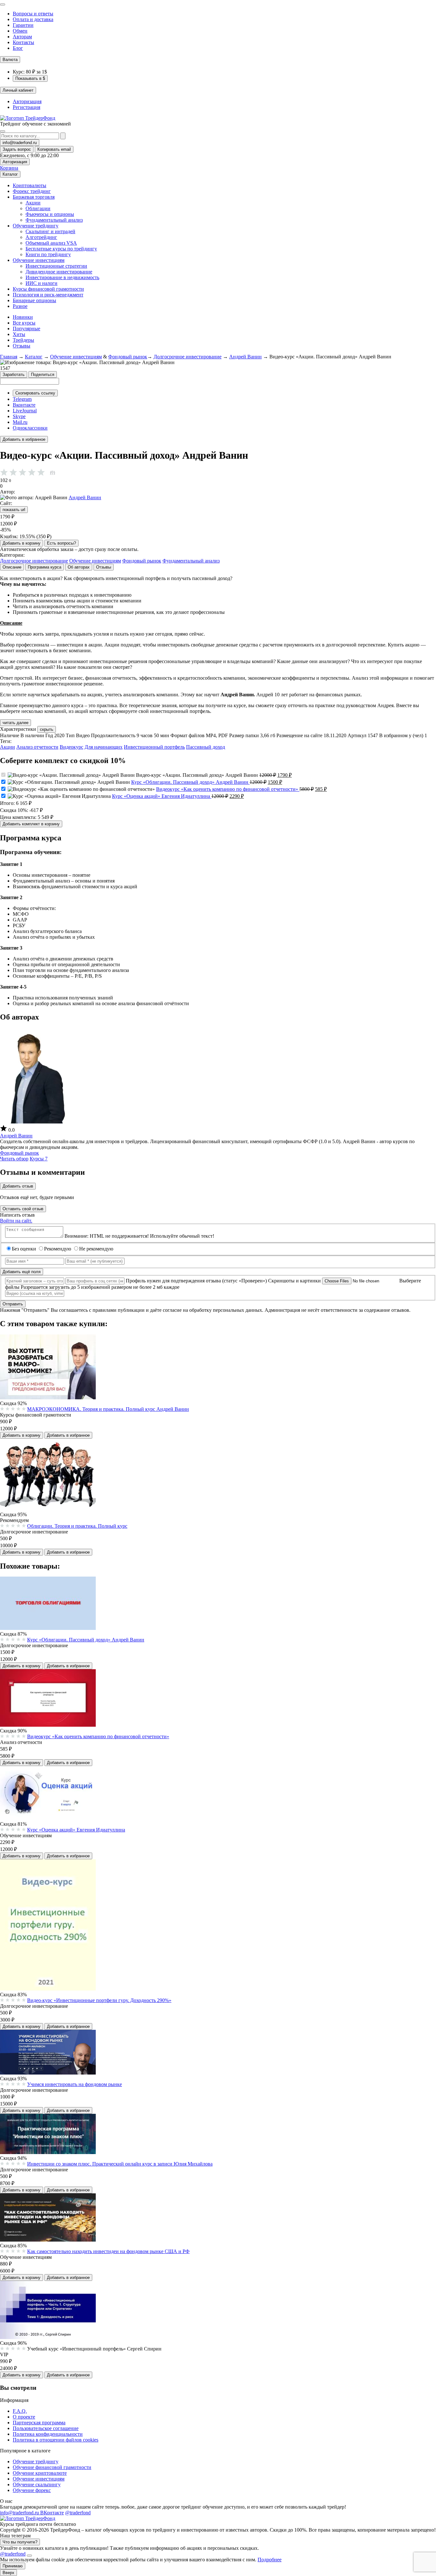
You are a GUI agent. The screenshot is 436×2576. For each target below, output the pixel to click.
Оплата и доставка (33, 19)
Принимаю (13, 2566)
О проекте (24, 2417)
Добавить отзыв (18, 1186)
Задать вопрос (17, 149)
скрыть (47, 729)
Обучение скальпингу (37, 2484)
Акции (8, 747)
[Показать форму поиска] (3, 131)
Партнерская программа (39, 2423)
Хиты (19, 334)
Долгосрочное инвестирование (188, 357)
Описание (12, 567)
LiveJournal (25, 411)
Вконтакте (24, 405)
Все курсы (24, 323)
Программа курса (45, 567)
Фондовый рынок (128, 357)
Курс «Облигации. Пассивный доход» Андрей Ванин (190, 782)
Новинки (23, 317)
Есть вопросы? (61, 543)
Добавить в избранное (24, 439)
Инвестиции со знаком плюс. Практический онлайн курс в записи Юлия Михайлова (120, 2164)
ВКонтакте (52, 2513)
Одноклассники (30, 428)
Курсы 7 (39, 1159)
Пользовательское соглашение (46, 2428)
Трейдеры (23, 340)
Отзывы (22, 346)
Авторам (22, 37)
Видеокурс (71, 747)
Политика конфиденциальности (48, 2434)
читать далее (15, 723)
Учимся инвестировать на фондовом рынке (75, 2084)
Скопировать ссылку (35, 393)
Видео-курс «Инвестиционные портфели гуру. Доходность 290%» (99, 2000)
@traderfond (78, 2513)
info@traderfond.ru (20, 143)
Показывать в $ (30, 78)
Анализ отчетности (37, 747)
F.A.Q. (20, 2411)
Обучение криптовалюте (40, 2473)
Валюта (10, 60)
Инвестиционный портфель (154, 747)
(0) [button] (53, 472)
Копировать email (54, 149)
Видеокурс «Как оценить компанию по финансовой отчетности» (228, 789)
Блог (18, 48)
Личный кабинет (18, 90)
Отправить (13, 1304)
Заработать (14, 375)
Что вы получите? (20, 2542)
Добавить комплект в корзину (31, 824)
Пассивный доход (206, 747)
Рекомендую (58, 1249)
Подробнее (270, 2560)
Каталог (10, 174)
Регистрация (26, 107)
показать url (14, 510)
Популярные (26, 329)
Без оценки (25, 1249)
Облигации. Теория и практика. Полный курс (77, 1526)
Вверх (8, 2573)
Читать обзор (14, 1159)
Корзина (9, 168)
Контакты (23, 42)
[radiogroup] (29, 472)
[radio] (13, 472)
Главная (9, 357)
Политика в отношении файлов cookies (56, 2440)
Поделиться (43, 375)
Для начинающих (104, 747)
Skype (19, 416)
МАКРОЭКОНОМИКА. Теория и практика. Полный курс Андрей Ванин (108, 1409)
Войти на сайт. (16, 1221)
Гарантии (23, 25)
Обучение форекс (32, 2490)
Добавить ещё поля (22, 1272)
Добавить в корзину (22, 543)
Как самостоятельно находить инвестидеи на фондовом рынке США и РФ (108, 2251)
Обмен (20, 31)
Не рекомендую (96, 1249)
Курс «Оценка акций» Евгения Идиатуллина (162, 796)
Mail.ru (20, 422)
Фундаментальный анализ (191, 561)
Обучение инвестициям (76, 357)
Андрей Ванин (245, 357)
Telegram (22, 399)
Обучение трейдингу (36, 2461)
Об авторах (79, 567)
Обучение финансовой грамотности (52, 2467)
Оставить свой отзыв (23, 1209)
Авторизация (27, 101)
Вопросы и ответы (33, 14)
